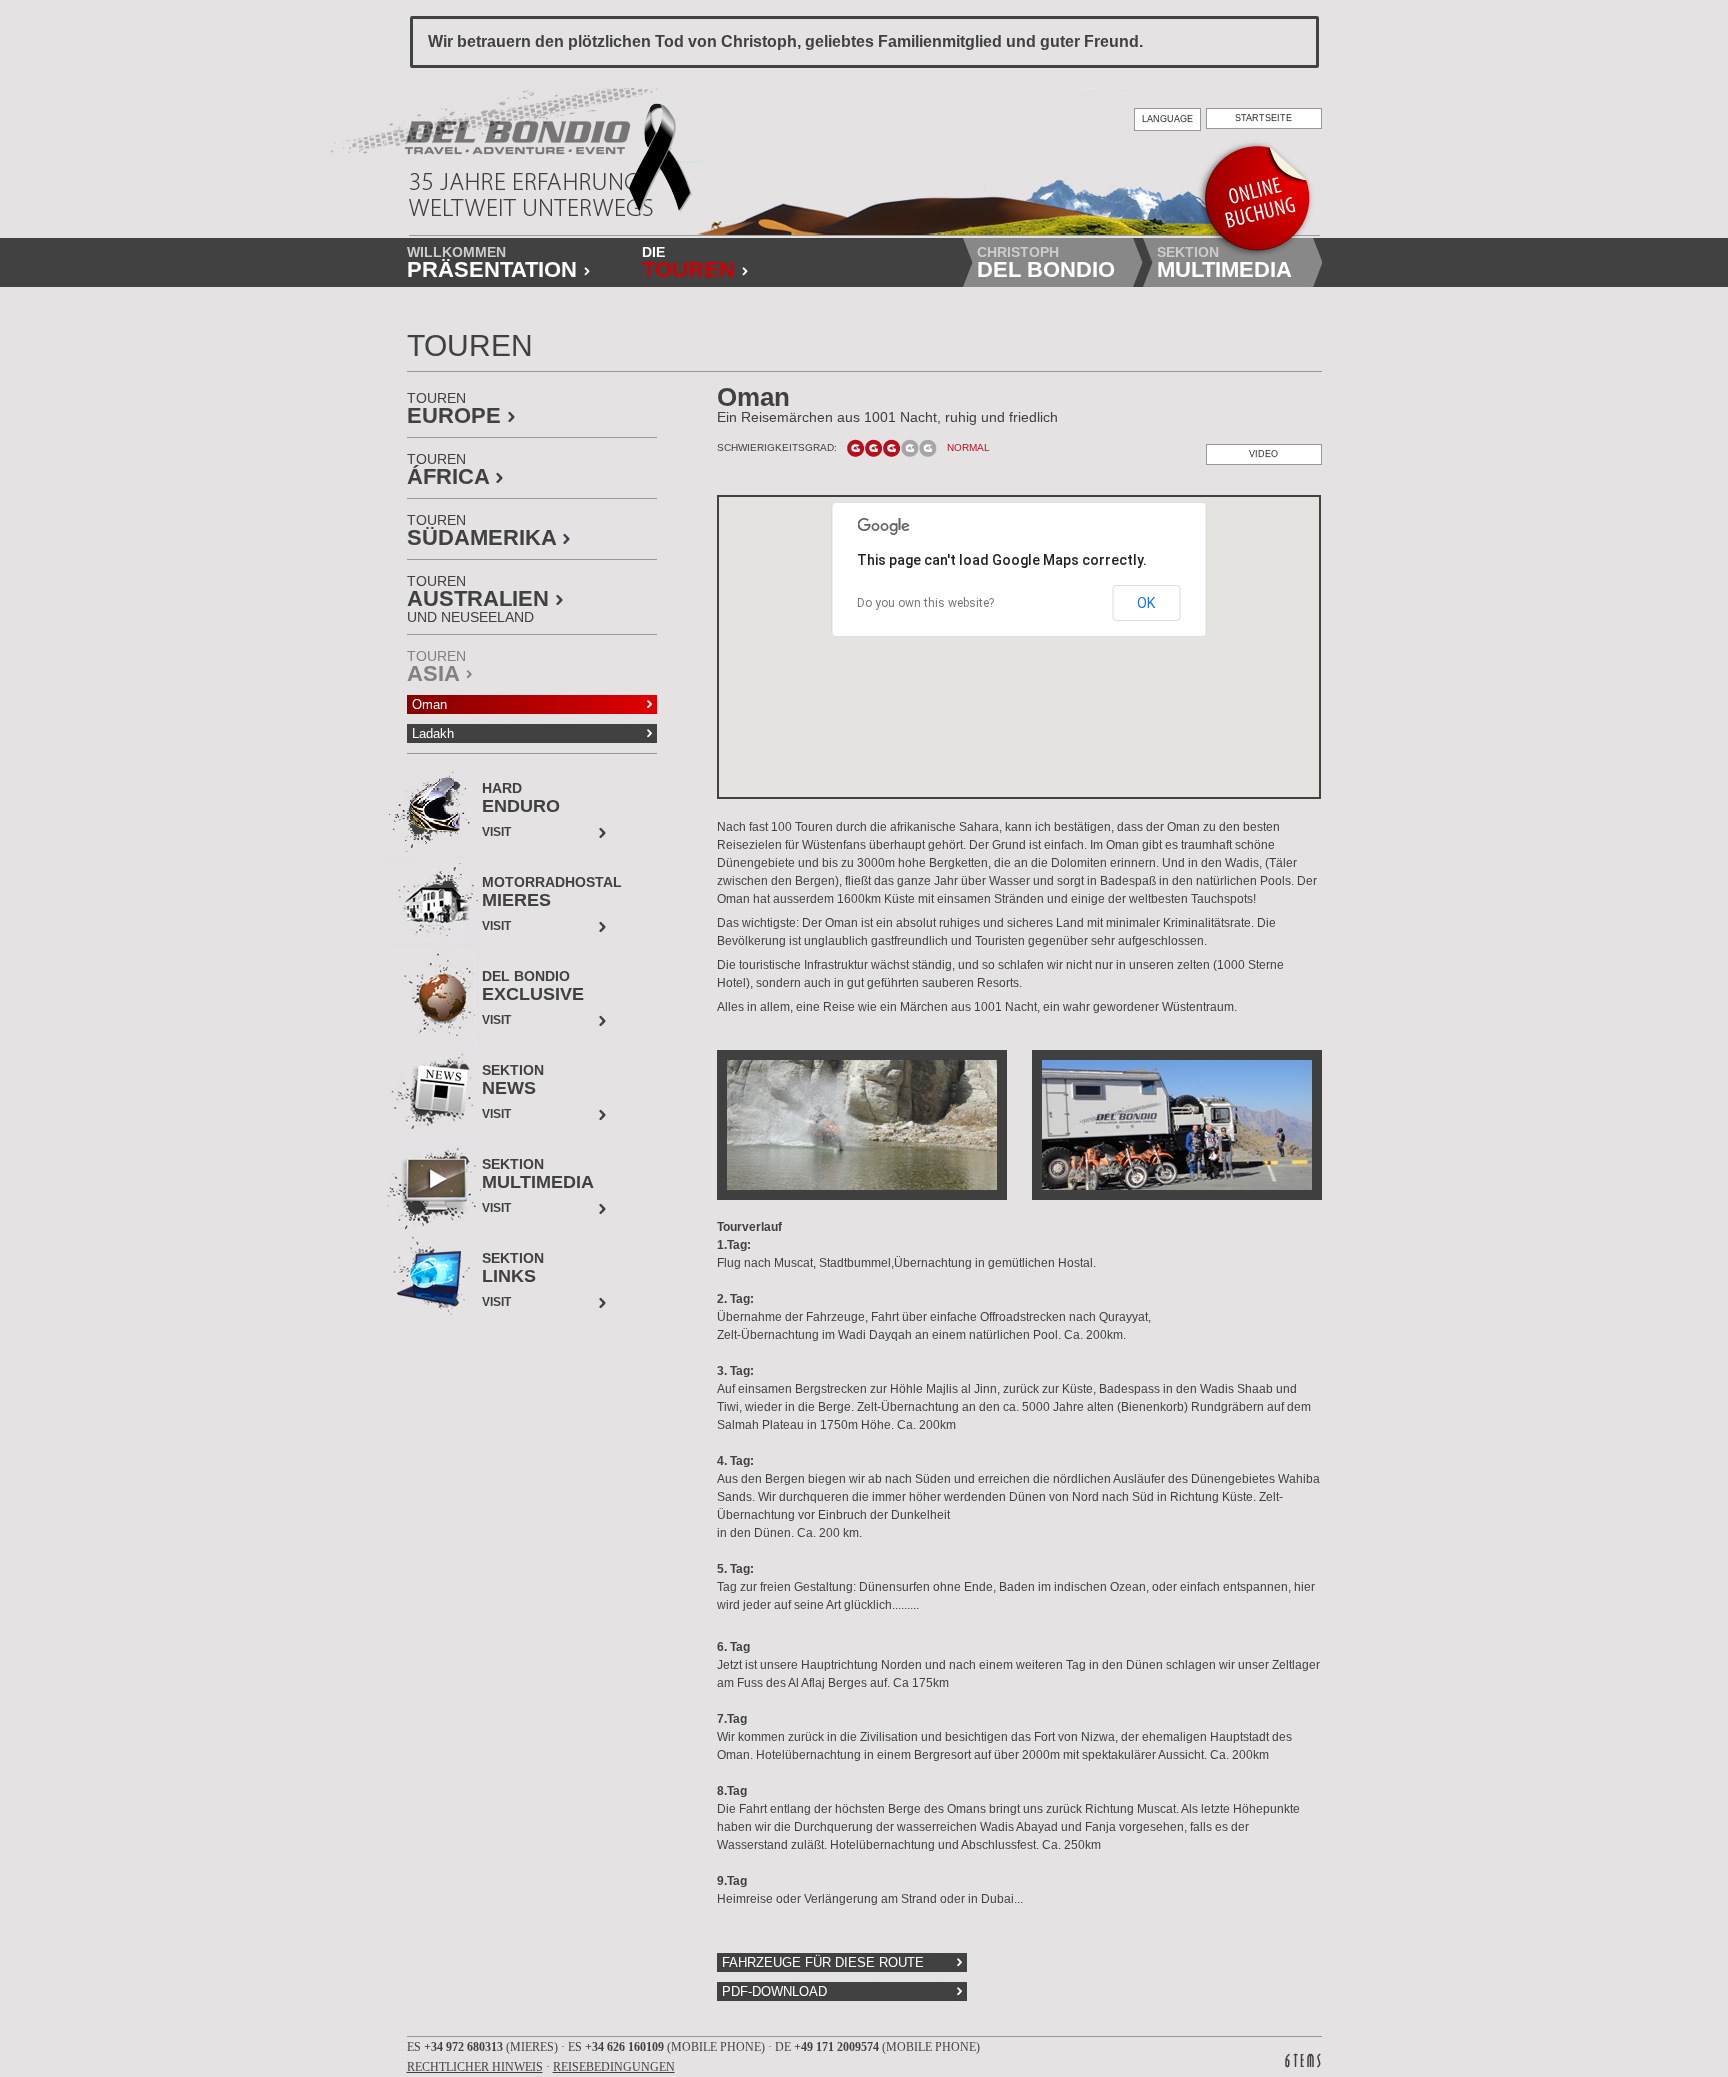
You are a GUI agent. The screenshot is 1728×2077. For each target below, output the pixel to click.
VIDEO (1263, 454)
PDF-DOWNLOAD (774, 1991)
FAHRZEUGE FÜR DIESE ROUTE (823, 1962)
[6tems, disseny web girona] (1303, 2060)
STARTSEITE (1263, 118)
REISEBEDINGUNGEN (614, 2067)
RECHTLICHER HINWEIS (475, 2067)
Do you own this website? (925, 603)
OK (1146, 603)
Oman (429, 704)
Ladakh (433, 733)
